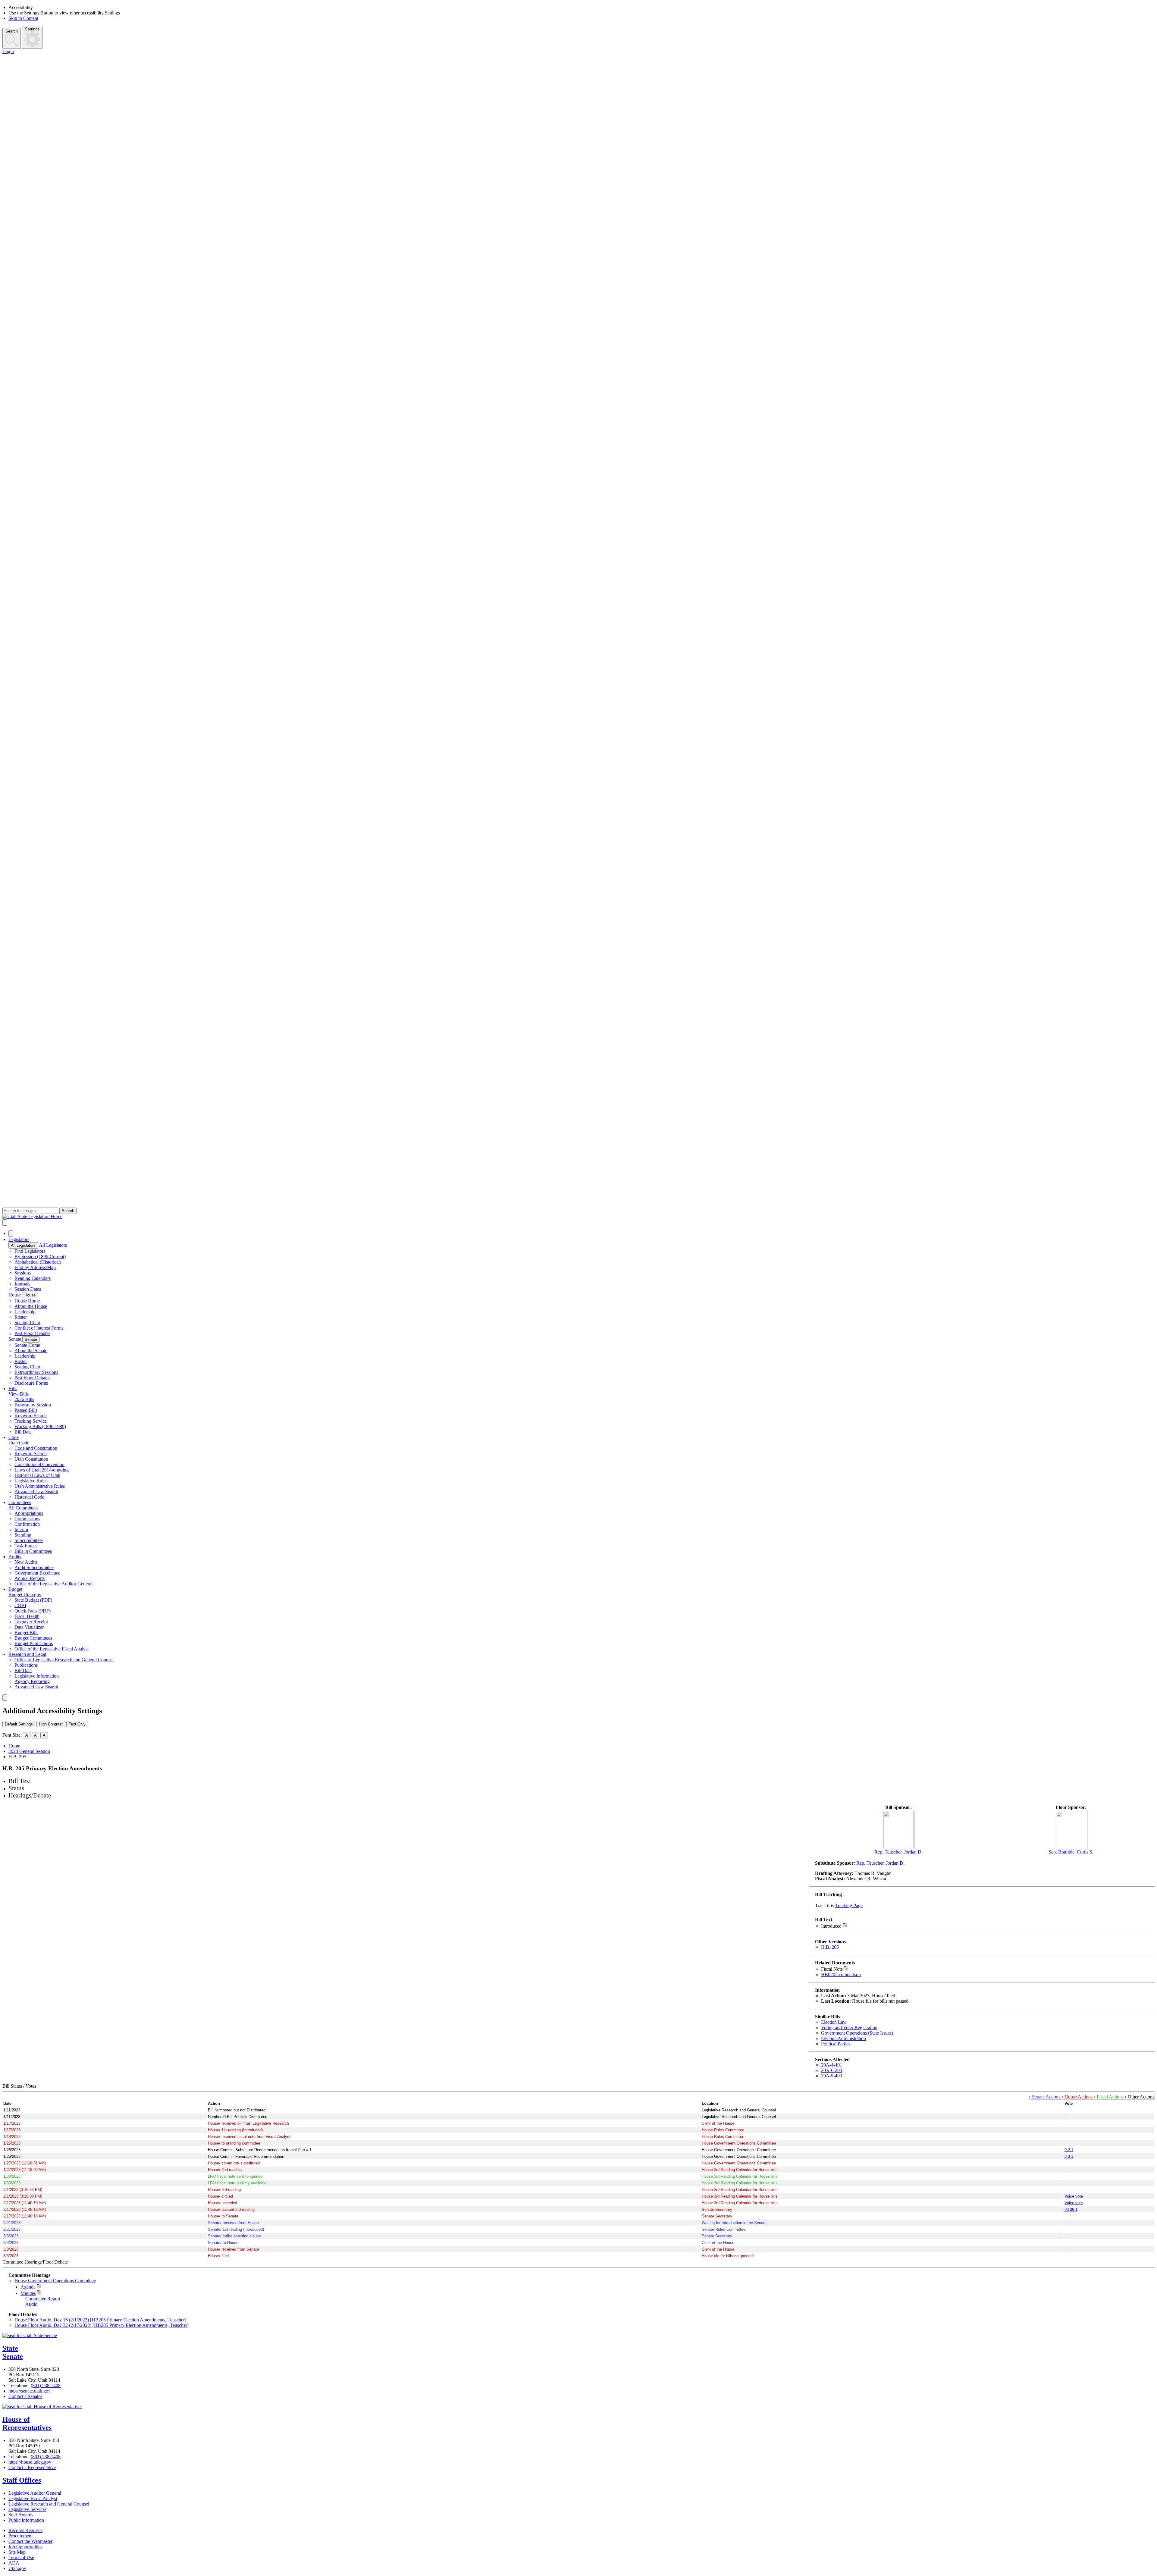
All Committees (23, 1508)
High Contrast (51, 1724)
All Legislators (23, 1245)
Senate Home (27, 1345)
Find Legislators (30, 1251)
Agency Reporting (32, 1681)
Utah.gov (17, 2568)
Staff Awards (21, 2515)
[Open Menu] (5, 1222)
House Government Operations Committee (55, 2281)
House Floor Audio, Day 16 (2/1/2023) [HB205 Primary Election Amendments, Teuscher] (100, 2320)
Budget (15, 1589)
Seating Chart (27, 1322)
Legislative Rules (31, 1481)
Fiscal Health (27, 1616)
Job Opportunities (25, 2547)
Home (14, 1746)
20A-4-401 (832, 2065)
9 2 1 (1069, 2150)
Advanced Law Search (36, 1492)
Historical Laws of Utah (37, 1475)
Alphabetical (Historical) (38, 1262)
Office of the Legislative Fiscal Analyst (52, 1649)
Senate (15, 1339)
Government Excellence (37, 1573)
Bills (13, 1388)
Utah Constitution (31, 1459)
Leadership (25, 1312)
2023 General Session (29, 1751)
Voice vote (1074, 2196)
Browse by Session (33, 1405)
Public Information (26, 2520)
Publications (26, 1665)
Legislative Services (27, 2509)
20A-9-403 (832, 2076)
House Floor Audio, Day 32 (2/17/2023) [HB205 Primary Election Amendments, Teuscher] (102, 2325)
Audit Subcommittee (34, 1567)
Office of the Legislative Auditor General (53, 1584)
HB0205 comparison (841, 1974)
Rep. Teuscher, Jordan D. (898, 1852)
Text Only (77, 1724)
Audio (31, 2304)
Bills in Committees (33, 1551)
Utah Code (19, 1443)
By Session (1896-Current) (40, 1257)
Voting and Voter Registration (849, 2028)
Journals (22, 1284)
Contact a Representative (32, 2467)
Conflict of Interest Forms (39, 1328)
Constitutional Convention (39, 1464)
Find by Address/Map (35, 1267)
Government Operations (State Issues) (857, 2033)
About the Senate (31, 1351)
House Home (27, 1301)
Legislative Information (37, 1676)
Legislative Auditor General (35, 2493)
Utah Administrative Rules (40, 1486)
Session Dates (28, 1289)
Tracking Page (849, 1905)
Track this (824, 1905)
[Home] (578, 1217)
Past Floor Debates (32, 1333)
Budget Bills (26, 1633)
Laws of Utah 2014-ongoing (42, 1470)
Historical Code (29, 1497)
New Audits (26, 1562)
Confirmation (27, 1524)
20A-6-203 (832, 2070)
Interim (21, 1529)
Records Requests (25, 2530)
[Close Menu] (11, 1234)
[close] (5, 1698)
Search (12, 31)
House (15, 1295)
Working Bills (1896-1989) (40, 1426)
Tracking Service (31, 1421)
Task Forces (26, 1546)
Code (14, 1437)
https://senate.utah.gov (30, 2391)
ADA (14, 2563)
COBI (20, 1605)
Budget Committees (33, 1638)
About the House (31, 1306)
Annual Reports (30, 1578)
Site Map (17, 2552)
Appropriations (29, 1513)
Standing (23, 1535)
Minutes (28, 2293)
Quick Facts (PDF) (33, 1611)
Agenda (28, 2287)
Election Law (834, 2022)
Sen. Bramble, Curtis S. (1071, 1852)
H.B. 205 (830, 1947)
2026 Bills (24, 1399)
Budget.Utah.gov (25, 1595)
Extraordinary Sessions (36, 1372)
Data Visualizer (29, 1627)
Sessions (23, 1273)
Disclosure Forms (31, 1383)
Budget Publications (34, 1643)
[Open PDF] (845, 1926)
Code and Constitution (36, 1448)
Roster (21, 1317)
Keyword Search (31, 1416)
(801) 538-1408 (46, 2385)
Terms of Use (21, 2557)
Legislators (19, 1239)
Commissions (27, 1519)
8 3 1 (1069, 2156)
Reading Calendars (33, 1278)
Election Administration (843, 2038)
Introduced (831, 1926)
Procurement (20, 2536)
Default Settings (19, 1724)
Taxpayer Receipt (31, 1622)
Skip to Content (23, 18)
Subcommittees (29, 1540)
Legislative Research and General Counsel (49, 2504)
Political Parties (836, 2044)
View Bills (19, 1394)
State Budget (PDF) (33, 1600)
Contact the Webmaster (30, 2541)
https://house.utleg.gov (30, 2462)
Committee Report (43, 2299)
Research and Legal (27, 1654)
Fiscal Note (832, 1969)
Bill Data (23, 1432)
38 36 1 (1071, 2209)
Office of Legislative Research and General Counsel (64, 1660)
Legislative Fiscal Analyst (33, 2498)
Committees (20, 1502)
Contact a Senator (25, 2396)
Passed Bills (26, 1410)
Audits (15, 1557)
